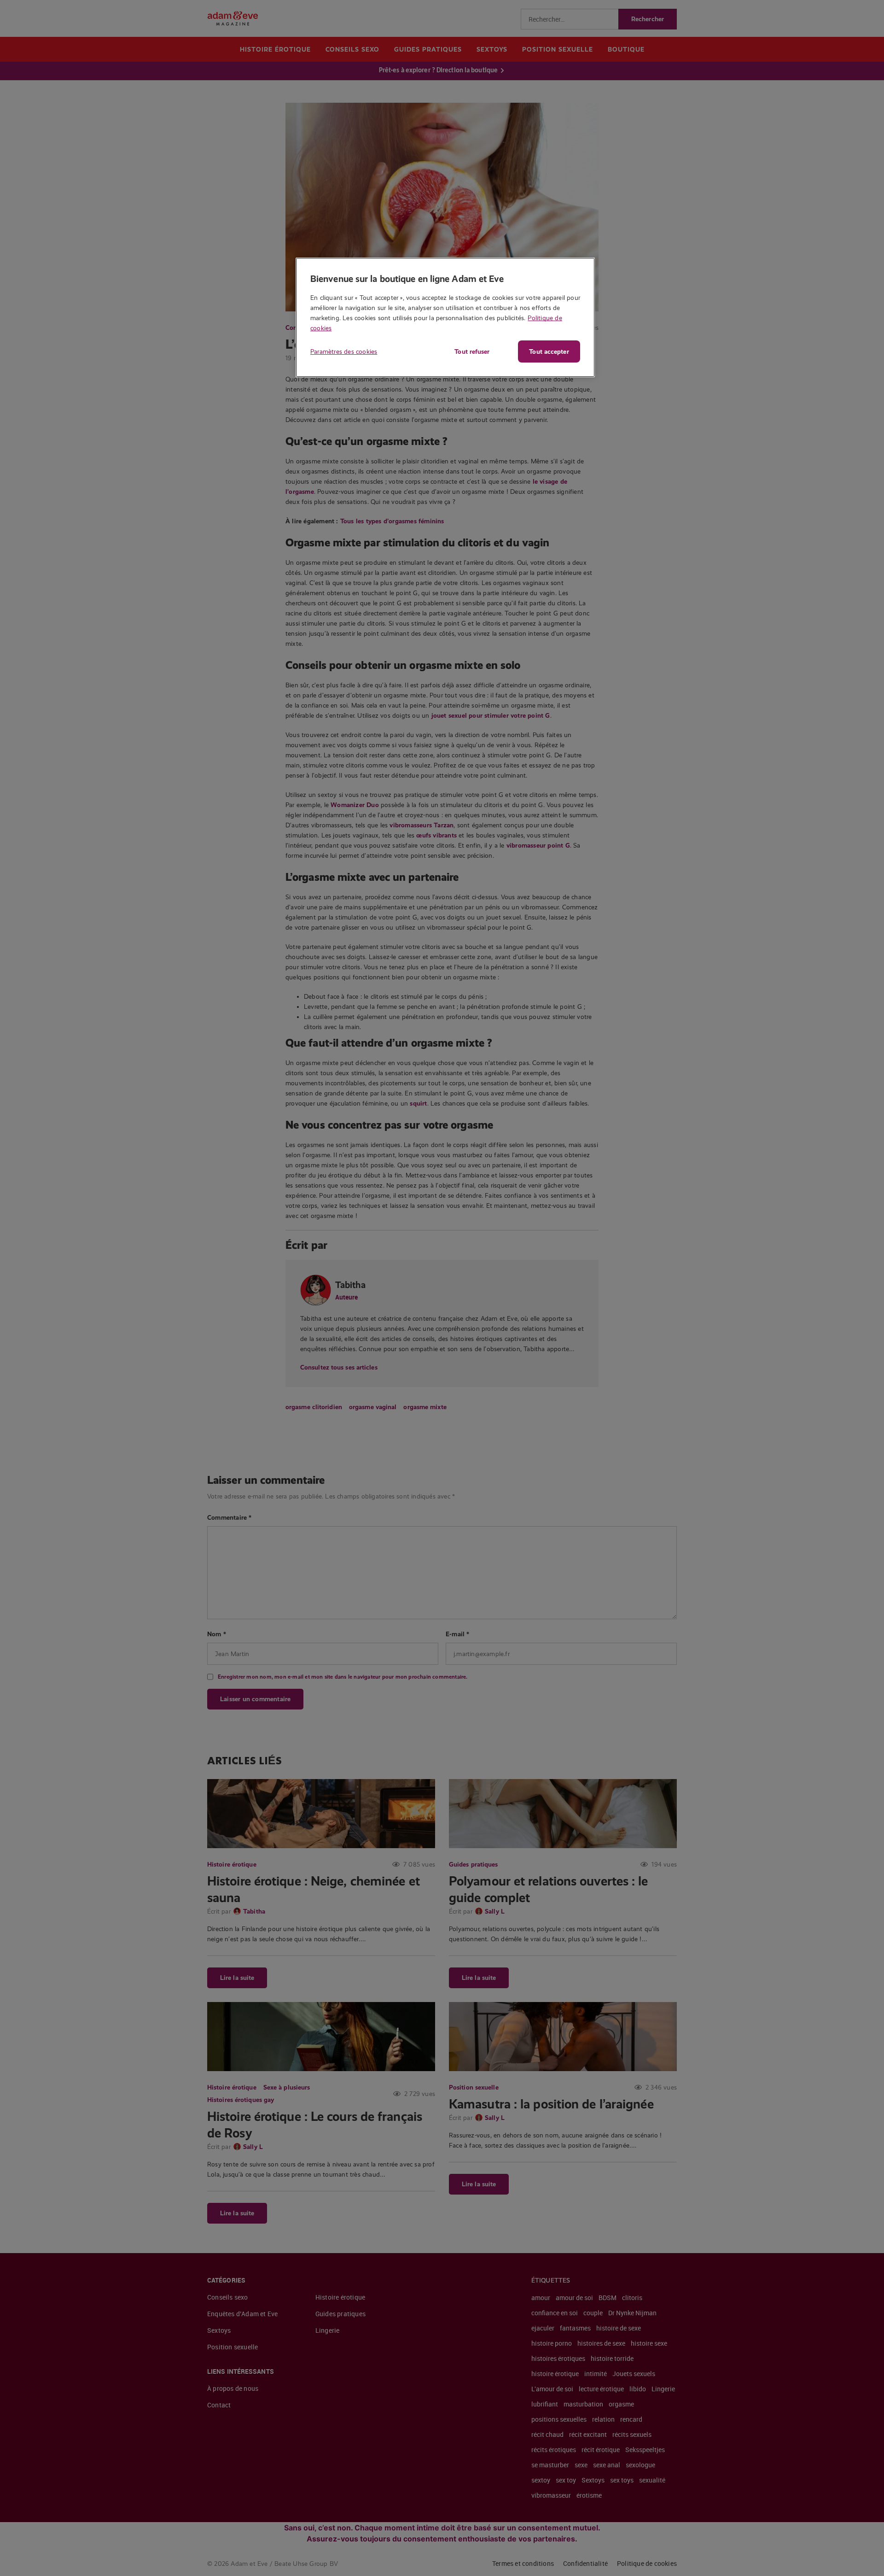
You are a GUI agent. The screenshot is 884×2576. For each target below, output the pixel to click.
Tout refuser (472, 351)
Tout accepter (549, 351)
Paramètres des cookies (344, 351)
